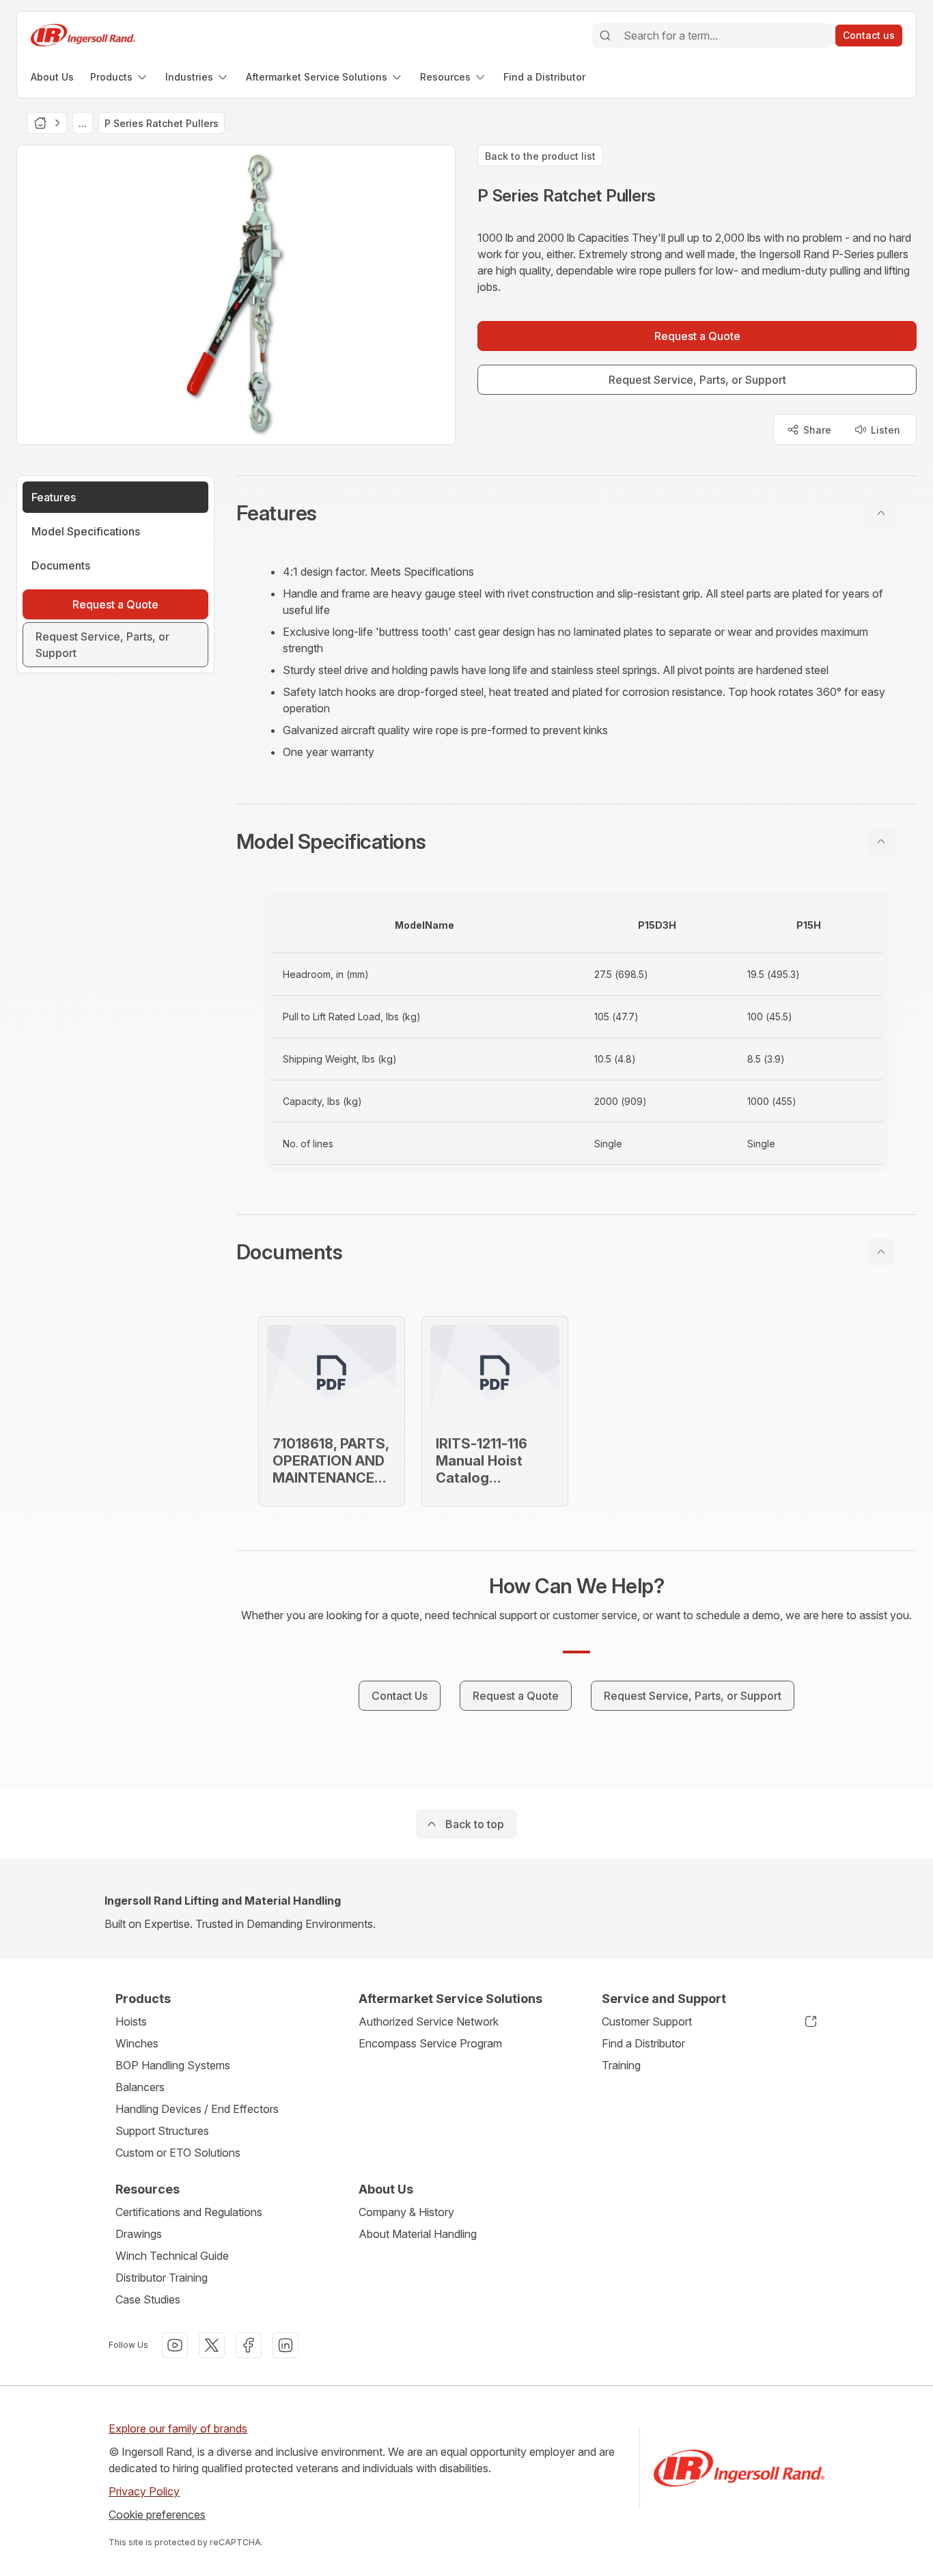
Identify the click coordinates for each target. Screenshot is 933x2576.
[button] (576, 513)
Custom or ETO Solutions (178, 2153)
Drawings (139, 2234)
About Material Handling (418, 2234)
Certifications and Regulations (189, 2212)
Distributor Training (162, 2278)
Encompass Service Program (430, 2043)
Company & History (406, 2212)
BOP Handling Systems (173, 2065)
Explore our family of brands (178, 2428)
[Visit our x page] (212, 2345)
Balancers (140, 2087)
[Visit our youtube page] (175, 2345)
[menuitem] (52, 77)
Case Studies (148, 2299)
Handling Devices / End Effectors (197, 2109)
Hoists (131, 2021)
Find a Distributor (643, 2043)
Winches (137, 2043)
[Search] (605, 36)
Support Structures (162, 2131)
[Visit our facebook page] (249, 2345)
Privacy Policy (144, 2491)
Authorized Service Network (429, 2021)
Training (621, 2065)
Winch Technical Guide (172, 2256)
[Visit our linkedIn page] (286, 2345)
